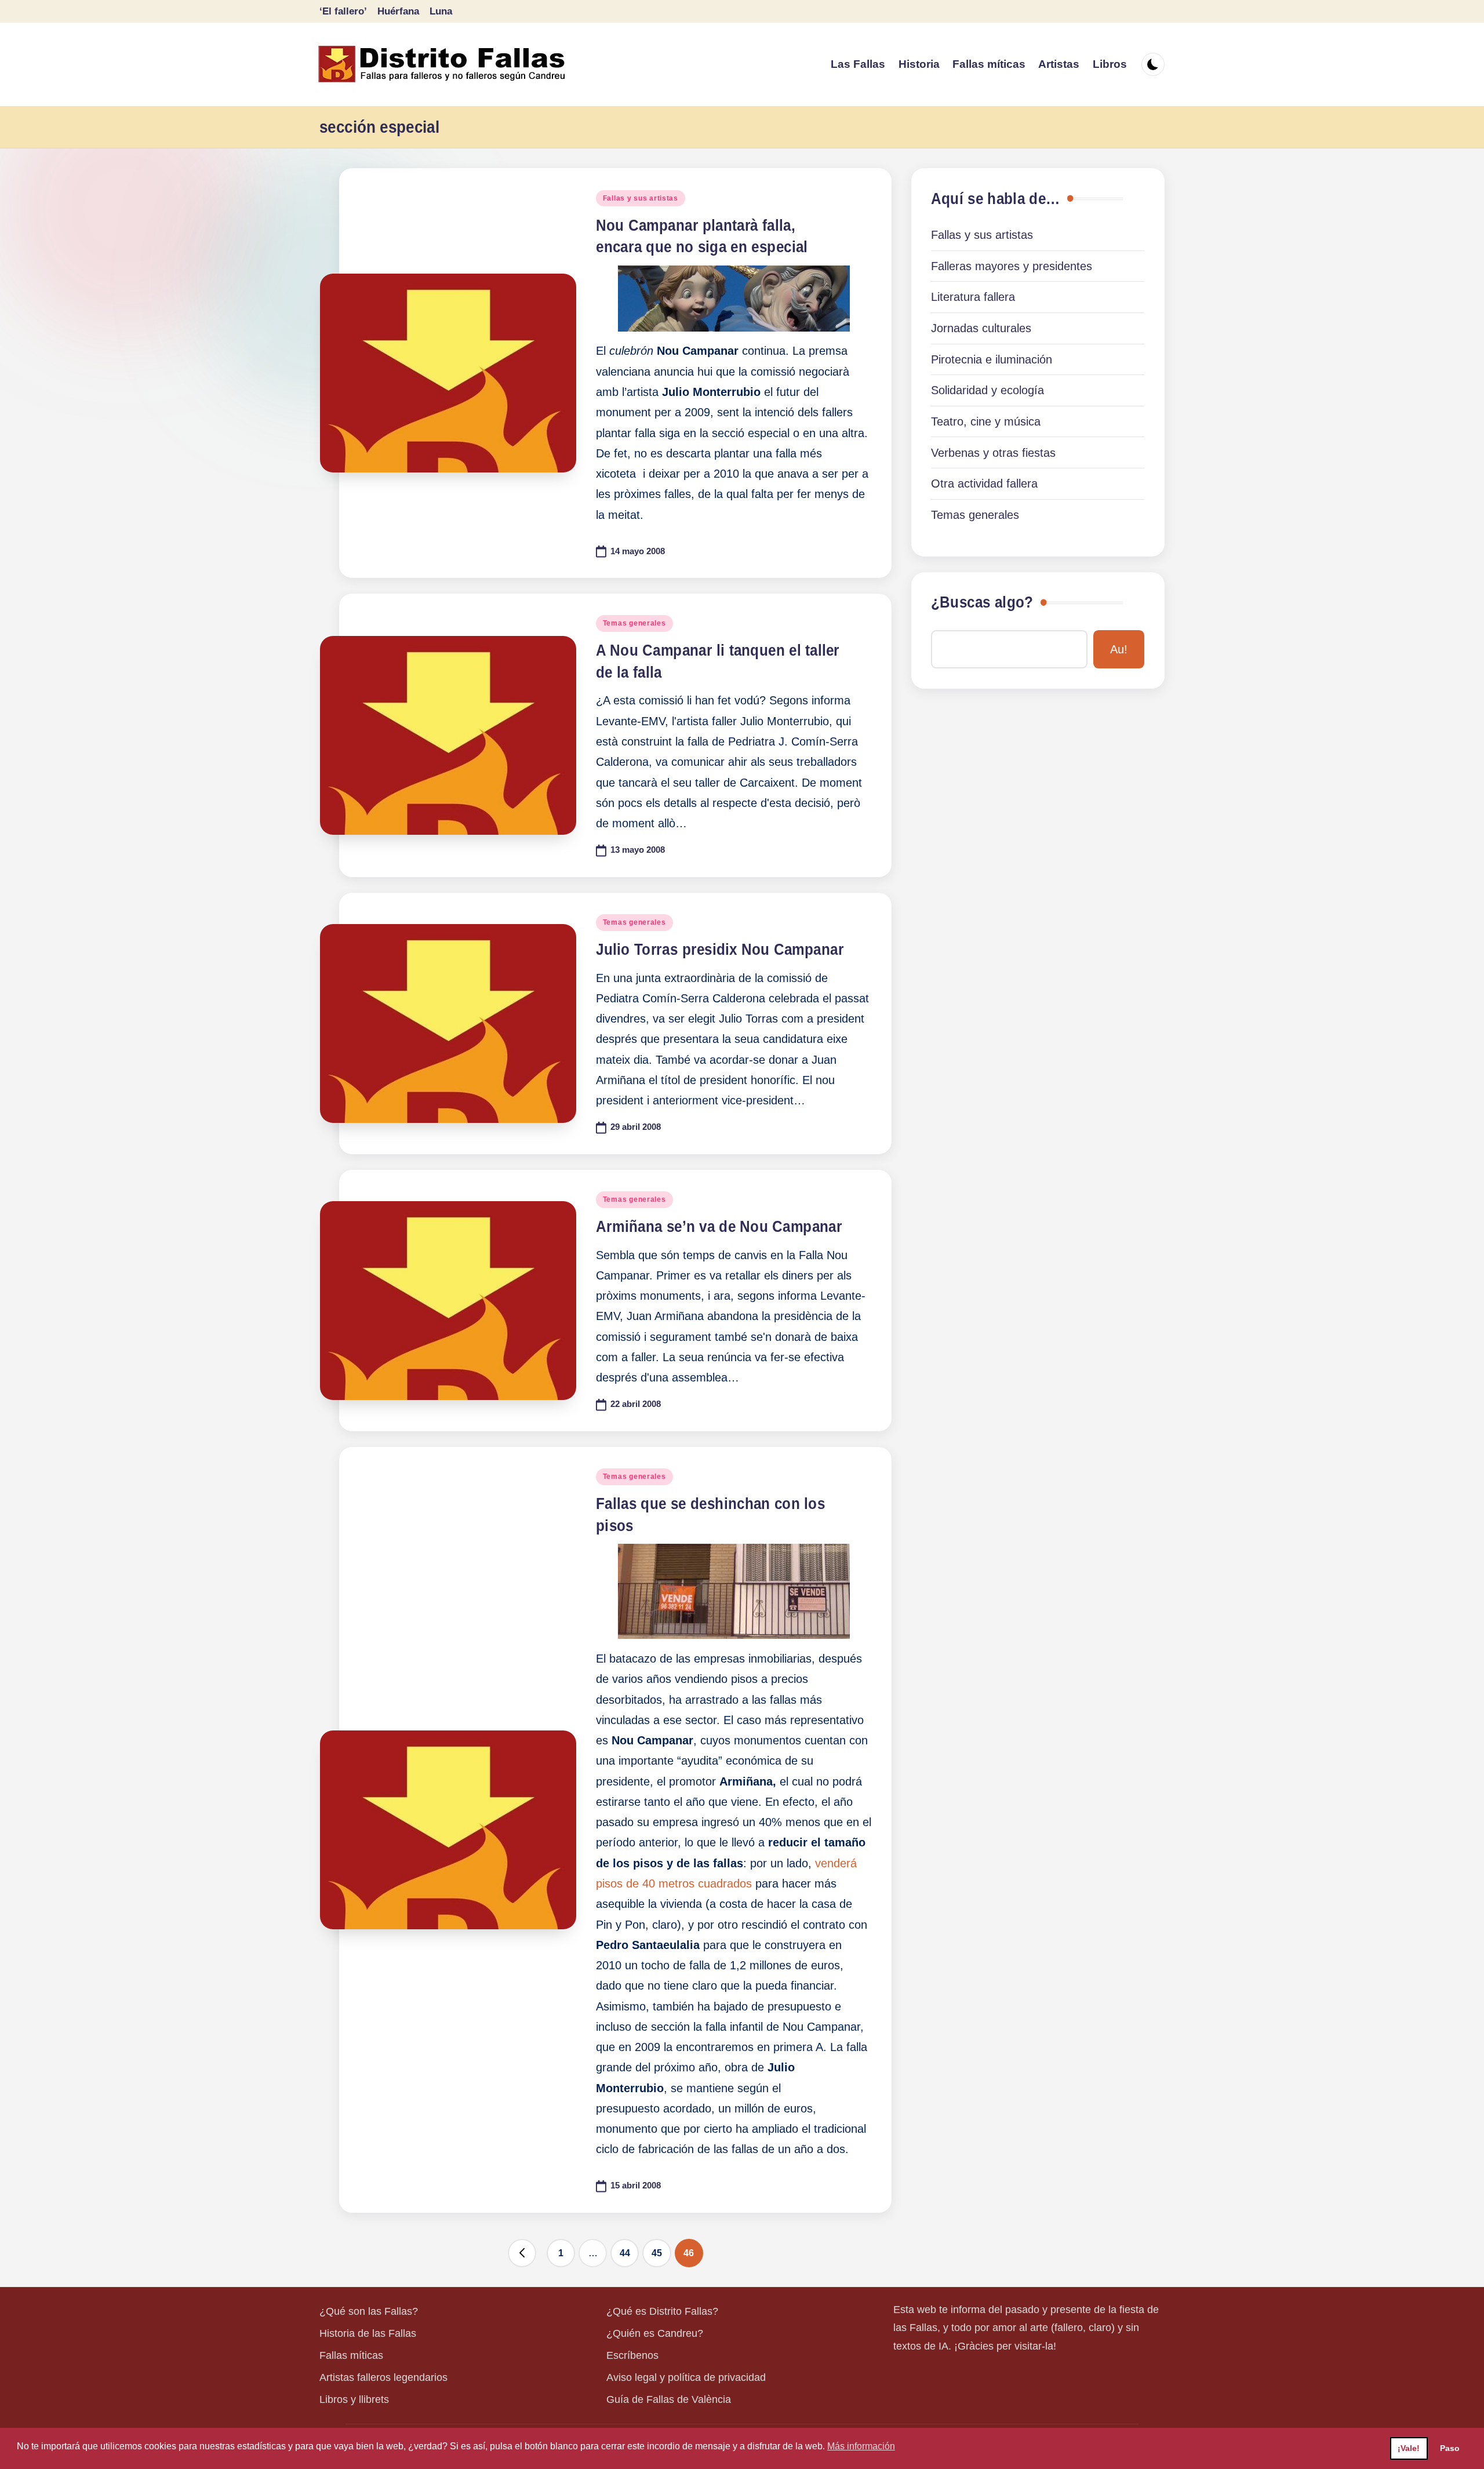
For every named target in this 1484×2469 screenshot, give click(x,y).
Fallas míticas (351, 2355)
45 (657, 2253)
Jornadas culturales (981, 328)
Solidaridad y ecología (987, 390)
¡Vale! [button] (1409, 2448)
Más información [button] (861, 2446)
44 (625, 2253)
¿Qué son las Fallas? (369, 2311)
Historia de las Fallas (368, 2333)
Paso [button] (1450, 2448)
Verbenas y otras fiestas (993, 453)
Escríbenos (632, 2355)
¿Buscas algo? (982, 602)
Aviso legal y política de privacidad (686, 2377)
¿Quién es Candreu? (655, 2333)
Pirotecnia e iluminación (992, 359)
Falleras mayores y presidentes (1012, 266)
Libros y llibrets (354, 2399)
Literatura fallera (973, 297)
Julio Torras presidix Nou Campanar (720, 950)
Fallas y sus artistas (641, 198)
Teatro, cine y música (986, 421)
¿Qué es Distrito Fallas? (662, 2311)
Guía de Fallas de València (669, 2399)
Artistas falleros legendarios (383, 2377)
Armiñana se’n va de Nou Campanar (719, 1227)
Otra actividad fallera (984, 483)
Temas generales (634, 623)
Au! (1119, 649)
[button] (522, 2253)
